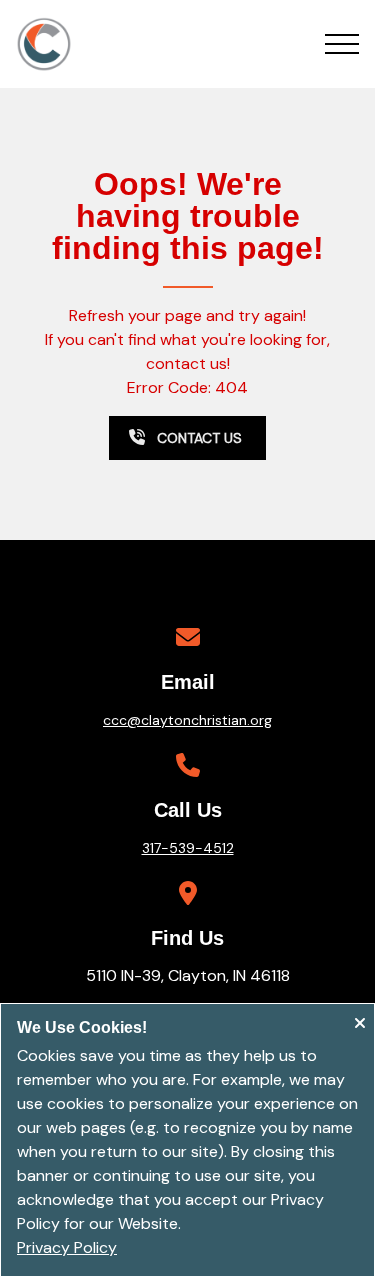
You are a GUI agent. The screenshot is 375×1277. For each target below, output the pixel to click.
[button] (342, 44)
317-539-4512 (188, 848)
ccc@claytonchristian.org (187, 720)
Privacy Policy (67, 1247)
